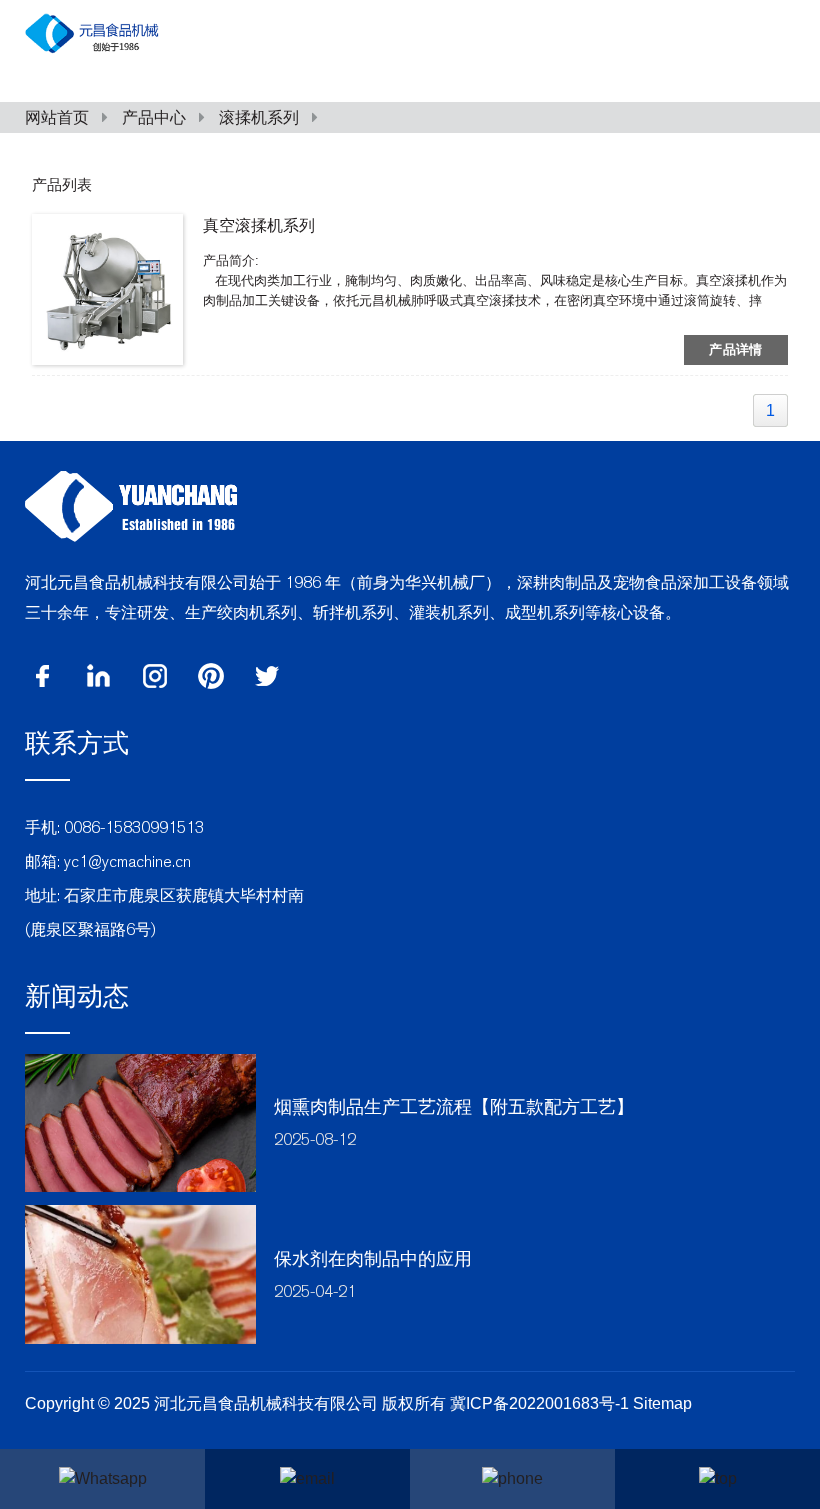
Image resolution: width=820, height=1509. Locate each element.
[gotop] (717, 1479)
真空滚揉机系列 (259, 225)
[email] (307, 1479)
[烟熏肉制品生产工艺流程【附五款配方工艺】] (140, 1123)
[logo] (131, 504)
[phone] (512, 1479)
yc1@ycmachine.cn (127, 861)
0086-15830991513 (134, 827)
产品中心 (154, 117)
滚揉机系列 (259, 117)
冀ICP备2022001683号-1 (541, 1403)
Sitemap (662, 1403)
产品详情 (736, 349)
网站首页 (57, 117)
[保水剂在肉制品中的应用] (140, 1274)
